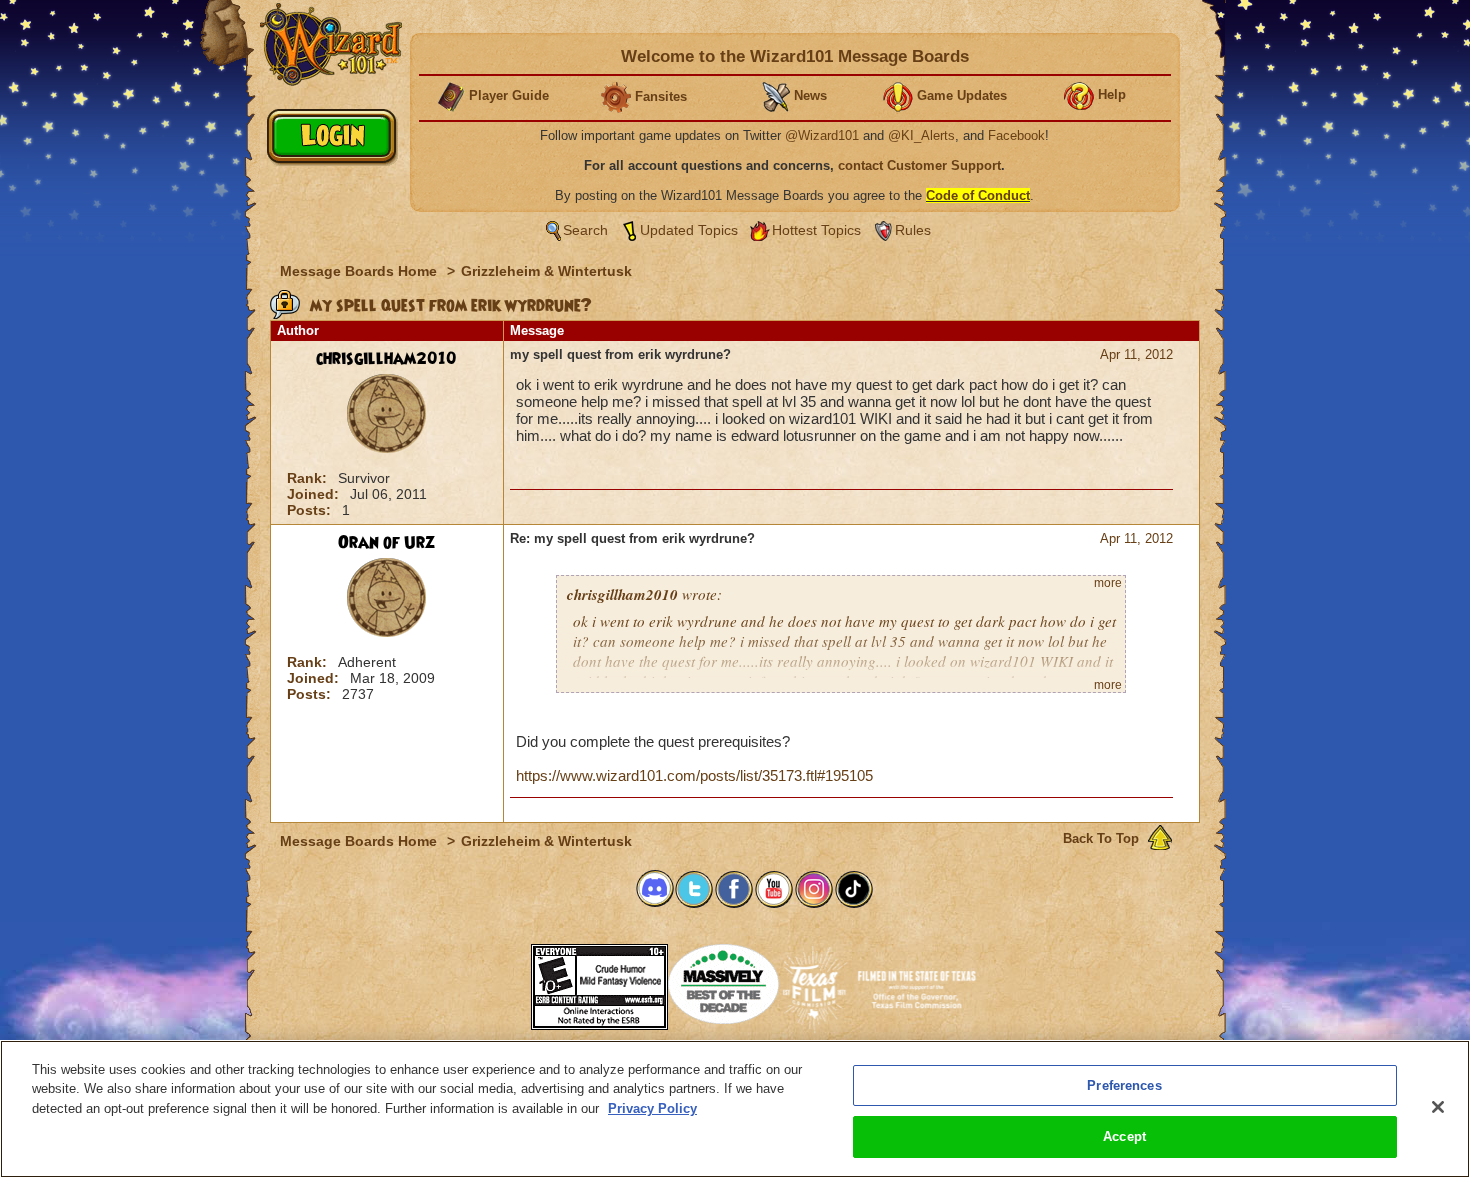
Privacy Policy (652, 1108)
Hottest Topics (816, 230)
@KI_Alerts (921, 135)
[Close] (1438, 1107)
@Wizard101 (822, 135)
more (1108, 583)
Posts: (311, 510)
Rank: (309, 478)
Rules (913, 230)
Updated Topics (689, 230)
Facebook (1016, 135)
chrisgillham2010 (386, 359)
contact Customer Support (919, 165)
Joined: (315, 494)
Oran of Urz (386, 543)
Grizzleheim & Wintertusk (546, 271)
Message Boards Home (360, 271)
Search (585, 230)
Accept (1124, 1136)
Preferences (1124, 1085)
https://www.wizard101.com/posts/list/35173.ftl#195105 (694, 775)
